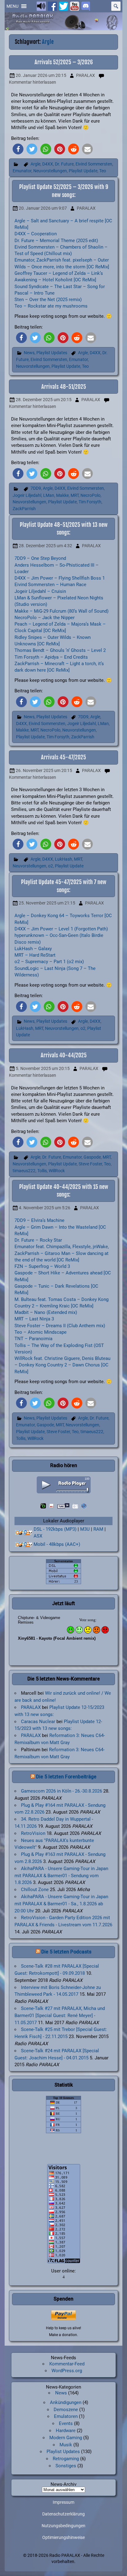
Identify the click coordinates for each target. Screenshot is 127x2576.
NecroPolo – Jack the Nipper (45, 618)
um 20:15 (41, 76)
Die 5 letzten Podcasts (66, 1952)
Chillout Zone (35, 1890)
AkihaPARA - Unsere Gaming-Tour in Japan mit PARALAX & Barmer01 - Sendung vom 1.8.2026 (61, 1876)
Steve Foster (90, 1164)
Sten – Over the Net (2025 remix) (48, 300)
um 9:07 (43, 208)
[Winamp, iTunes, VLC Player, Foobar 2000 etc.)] (24, 1545)
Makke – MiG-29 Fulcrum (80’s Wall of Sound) (61, 611)
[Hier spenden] (64, 2315)
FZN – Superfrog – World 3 (42, 1266)
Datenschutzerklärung (63, 2514)
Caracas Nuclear (38, 1722)
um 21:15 (47, 903)
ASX (38, 1536)
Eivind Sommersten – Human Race (50, 585)
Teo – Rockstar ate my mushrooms (51, 306)
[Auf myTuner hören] (75, 1506)
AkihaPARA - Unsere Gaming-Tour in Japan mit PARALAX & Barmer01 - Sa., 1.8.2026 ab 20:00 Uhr (61, 1904)
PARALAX (86, 76)
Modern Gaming (66, 2438)
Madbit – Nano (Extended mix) (46, 1312)
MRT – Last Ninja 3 (34, 1319)
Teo (103, 171)
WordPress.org (67, 2371)
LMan (49, 495)
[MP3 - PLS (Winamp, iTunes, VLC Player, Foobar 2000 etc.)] (24, 1533)
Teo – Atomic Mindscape (41, 1332)
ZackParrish (24, 509)
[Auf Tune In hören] (63, 1506)
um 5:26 (45, 1208)
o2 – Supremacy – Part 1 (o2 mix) (49, 962)
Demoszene (66, 2410)
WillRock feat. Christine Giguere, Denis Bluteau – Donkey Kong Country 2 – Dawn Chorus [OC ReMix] (62, 1365)
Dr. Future (64, 164)
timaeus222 (24, 1171)
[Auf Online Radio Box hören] (84, 1506)
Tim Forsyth (90, 502)
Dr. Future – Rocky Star (38, 1240)
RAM (98, 1529)
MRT (75, 495)
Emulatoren (66, 2416)
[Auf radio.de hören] (43, 1506)
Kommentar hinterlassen (33, 82)
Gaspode (92, 1157)
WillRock (57, 1171)
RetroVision (33, 1833)
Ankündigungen (66, 2402)
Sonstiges (66, 2466)
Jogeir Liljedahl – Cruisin (40, 591)
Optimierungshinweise (63, 2538)
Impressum (63, 2503)
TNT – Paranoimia (33, 1339)
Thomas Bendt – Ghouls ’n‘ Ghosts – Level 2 (60, 650)
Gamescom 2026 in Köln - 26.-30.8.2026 (61, 1791)
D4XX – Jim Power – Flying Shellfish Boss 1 (60, 578)
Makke (62, 495)
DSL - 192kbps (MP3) (55, 1529)
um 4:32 (45, 546)
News (29, 353)
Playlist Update (83, 171)
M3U (85, 1529)
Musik (66, 2445)
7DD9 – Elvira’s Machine (39, 1220)
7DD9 (36, 488)
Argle (35, 164)
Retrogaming (66, 2459)
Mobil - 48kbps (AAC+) (57, 1544)
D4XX (48, 164)
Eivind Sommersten (94, 164)
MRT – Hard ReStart (35, 955)
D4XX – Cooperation (36, 234)
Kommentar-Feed (67, 2364)
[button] (12, 6)
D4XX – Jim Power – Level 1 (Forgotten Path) (61, 929)
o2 (51, 866)
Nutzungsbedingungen (63, 2526)
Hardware (66, 2431)
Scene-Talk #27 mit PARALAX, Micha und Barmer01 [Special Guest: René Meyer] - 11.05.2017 (60, 2016)
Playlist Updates (52, 353)
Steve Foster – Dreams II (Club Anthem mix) (60, 1326)
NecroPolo (90, 495)
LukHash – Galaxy (33, 949)
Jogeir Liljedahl (27, 495)
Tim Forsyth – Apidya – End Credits (51, 657)
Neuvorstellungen (50, 171)
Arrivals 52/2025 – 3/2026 (64, 62)
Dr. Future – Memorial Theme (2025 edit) (56, 241)
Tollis (42, 1171)
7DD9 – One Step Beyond (40, 558)
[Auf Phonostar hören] (52, 1506)
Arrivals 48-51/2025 (64, 387)
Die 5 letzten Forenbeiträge (66, 1777)
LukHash (63, 859)
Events (66, 2423)
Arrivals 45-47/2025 (63, 757)
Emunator (22, 171)
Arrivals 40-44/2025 (64, 1055)
